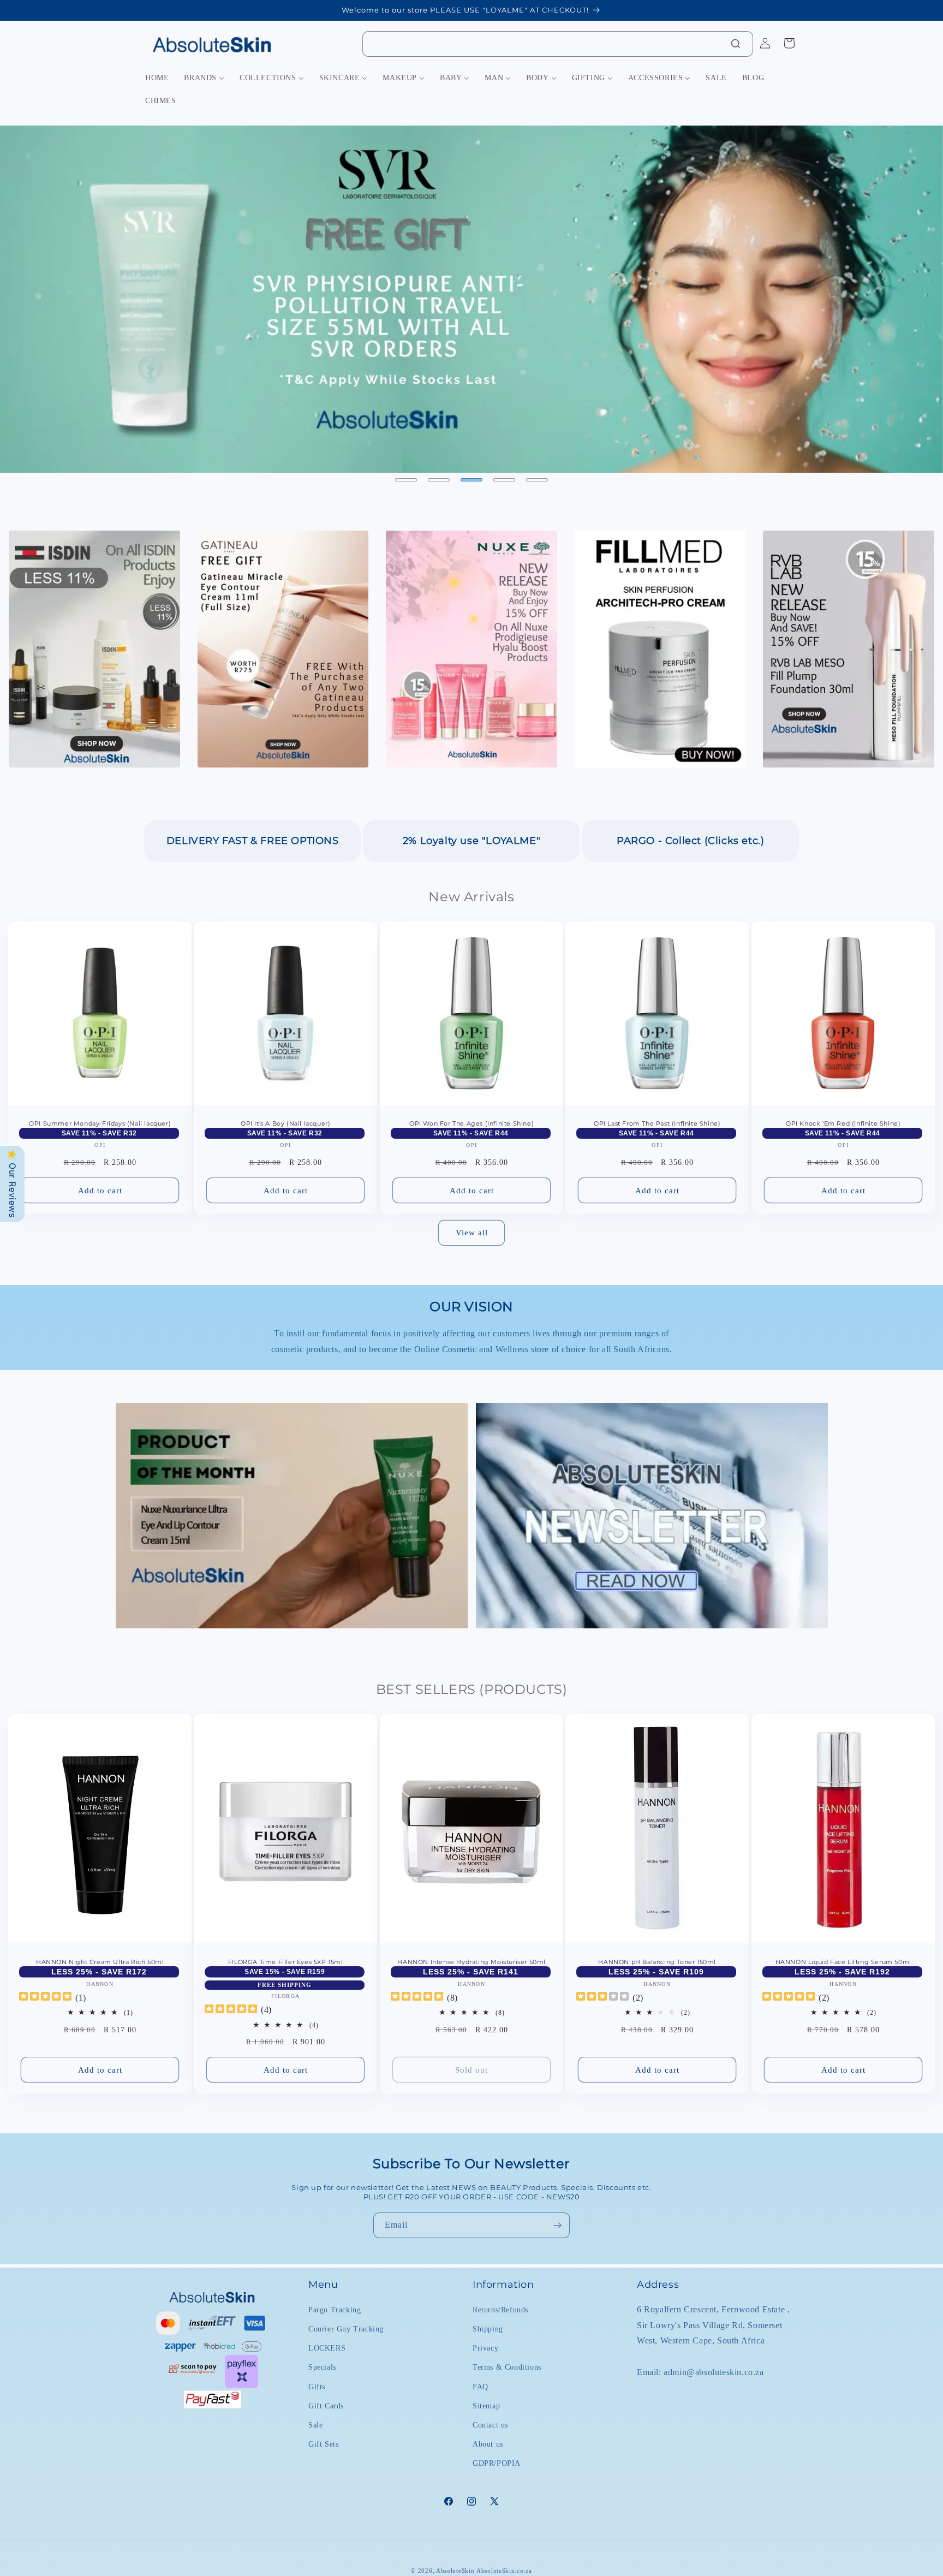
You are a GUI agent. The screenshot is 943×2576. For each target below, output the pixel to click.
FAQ (481, 2387)
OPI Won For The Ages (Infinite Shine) (471, 1124)
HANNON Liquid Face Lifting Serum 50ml (843, 1962)
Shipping (488, 2329)
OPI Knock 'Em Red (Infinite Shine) (843, 1124)
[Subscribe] (557, 2225)
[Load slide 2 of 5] (439, 480)
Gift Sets (323, 2444)
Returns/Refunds (500, 2310)
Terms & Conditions (507, 2367)
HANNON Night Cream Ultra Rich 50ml (100, 1962)
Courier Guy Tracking (346, 2329)
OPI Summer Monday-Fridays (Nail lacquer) (100, 1124)
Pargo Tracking (335, 2310)
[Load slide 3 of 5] (471, 480)
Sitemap (486, 2406)
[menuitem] (157, 78)
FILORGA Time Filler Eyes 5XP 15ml (286, 1962)
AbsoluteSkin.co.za (504, 2571)
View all (472, 1233)
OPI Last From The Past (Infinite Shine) (657, 1124)
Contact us (490, 2425)
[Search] (736, 44)
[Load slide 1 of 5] (406, 480)
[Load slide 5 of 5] (537, 480)
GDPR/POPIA (497, 2463)
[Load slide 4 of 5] (504, 480)
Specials (322, 2367)
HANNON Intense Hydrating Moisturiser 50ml (471, 1962)
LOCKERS (327, 2348)
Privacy (485, 2348)
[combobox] (558, 44)
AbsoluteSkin (455, 2571)
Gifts (317, 2387)
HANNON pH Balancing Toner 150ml (658, 1962)
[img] (45, 1998)
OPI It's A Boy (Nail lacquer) (285, 1124)
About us (488, 2444)
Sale (315, 2425)
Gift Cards (326, 2406)
